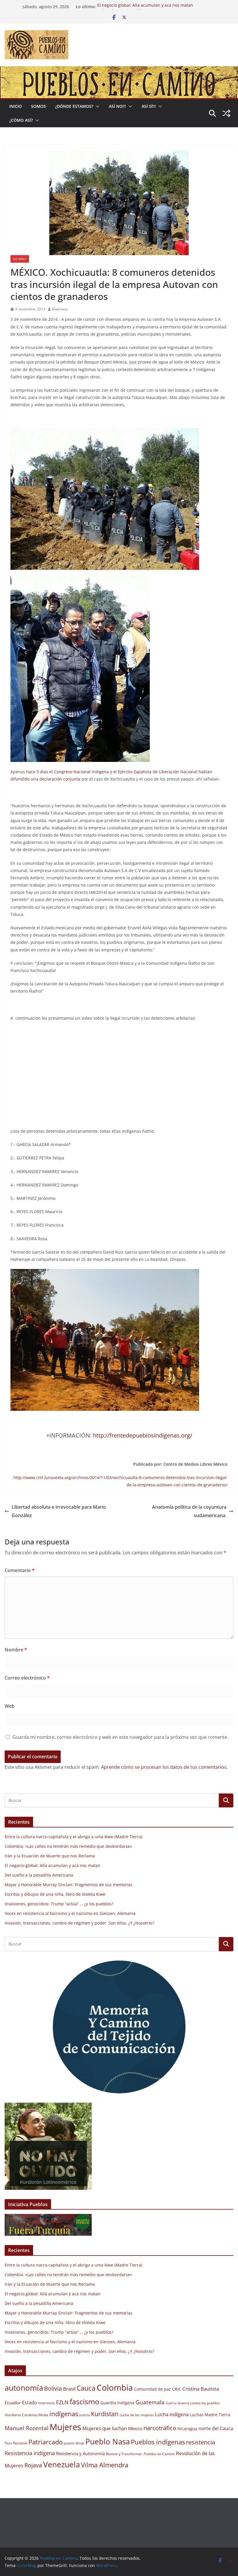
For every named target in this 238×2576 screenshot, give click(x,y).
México (135, 2428)
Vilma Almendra (105, 2465)
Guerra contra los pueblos (199, 2403)
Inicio (16, 106)
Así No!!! (117, 106)
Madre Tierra (217, 2415)
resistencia (201, 2442)
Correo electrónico (27, 1678)
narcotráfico (160, 2428)
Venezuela (62, 2464)
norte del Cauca (216, 2428)
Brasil (69, 2389)
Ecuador (13, 2403)
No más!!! (20, 259)
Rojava (33, 2465)
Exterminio (47, 2403)
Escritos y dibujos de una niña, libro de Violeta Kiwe (55, 1894)
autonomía (24, 2388)
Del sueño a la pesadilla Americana (39, 1875)
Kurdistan (105, 2414)
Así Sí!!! (149, 106)
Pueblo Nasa (108, 2441)
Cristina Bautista (201, 2389)
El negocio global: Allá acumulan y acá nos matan (145, 7)
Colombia (115, 2387)
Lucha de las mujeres (137, 2415)
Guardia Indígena (117, 2403)
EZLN (62, 2402)
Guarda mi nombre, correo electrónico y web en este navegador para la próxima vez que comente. (120, 1737)
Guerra (171, 2403)
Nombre (16, 1650)
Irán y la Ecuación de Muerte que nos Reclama (50, 1856)
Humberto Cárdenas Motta (26, 2415)
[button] (96, 106)
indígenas (64, 2414)
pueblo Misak (74, 2443)
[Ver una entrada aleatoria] (226, 113)
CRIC (177, 2389)
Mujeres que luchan (105, 2428)
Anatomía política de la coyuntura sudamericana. (189, 1511)
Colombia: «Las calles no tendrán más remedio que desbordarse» (68, 1846)
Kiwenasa (60, 309)
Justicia (84, 2415)
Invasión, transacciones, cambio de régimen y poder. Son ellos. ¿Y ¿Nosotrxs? (79, 1923)
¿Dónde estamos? (74, 106)
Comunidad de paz (153, 2389)
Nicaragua (187, 2429)
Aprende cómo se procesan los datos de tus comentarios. (164, 1767)
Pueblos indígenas (158, 2442)
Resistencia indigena (30, 2453)
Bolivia (53, 2388)
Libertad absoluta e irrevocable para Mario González (59, 1511)
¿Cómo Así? (21, 120)
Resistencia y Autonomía (80, 2453)
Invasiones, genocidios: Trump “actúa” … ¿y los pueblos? (59, 1904)
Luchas (197, 2415)
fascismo (84, 2401)
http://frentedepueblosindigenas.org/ (143, 1435)
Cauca (86, 2388)
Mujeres (65, 2427)
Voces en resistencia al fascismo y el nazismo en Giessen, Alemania (70, 1913)
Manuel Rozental (27, 2428)
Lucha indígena (172, 2414)
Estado (30, 2403)
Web (10, 1706)
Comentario (20, 1570)
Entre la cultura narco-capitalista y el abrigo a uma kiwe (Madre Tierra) (73, 1837)
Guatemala (150, 2402)
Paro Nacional (16, 2443)
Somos (38, 106)
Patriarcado (46, 2442)
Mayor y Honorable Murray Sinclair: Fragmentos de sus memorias (68, 1885)
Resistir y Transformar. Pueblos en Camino (140, 2454)
